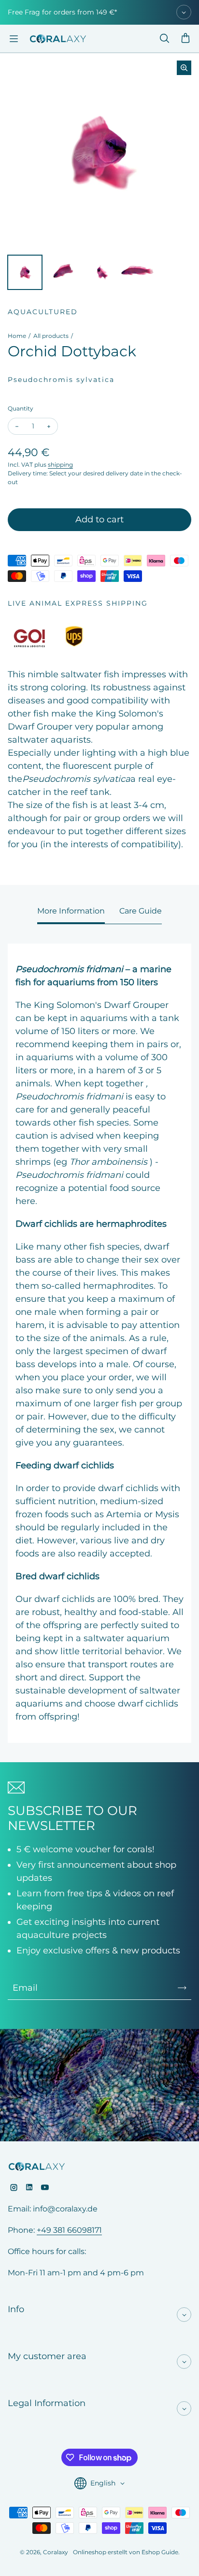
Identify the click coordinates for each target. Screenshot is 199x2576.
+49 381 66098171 (69, 2230)
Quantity (21, 408)
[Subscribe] (182, 1988)
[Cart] (185, 39)
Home (17, 336)
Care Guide (141, 911)
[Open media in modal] (184, 68)
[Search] (164, 39)
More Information (71, 911)
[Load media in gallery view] (25, 272)
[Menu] (14, 39)
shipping (60, 465)
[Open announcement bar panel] (184, 12)
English (103, 2483)
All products (51, 336)
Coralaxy (56, 2552)
